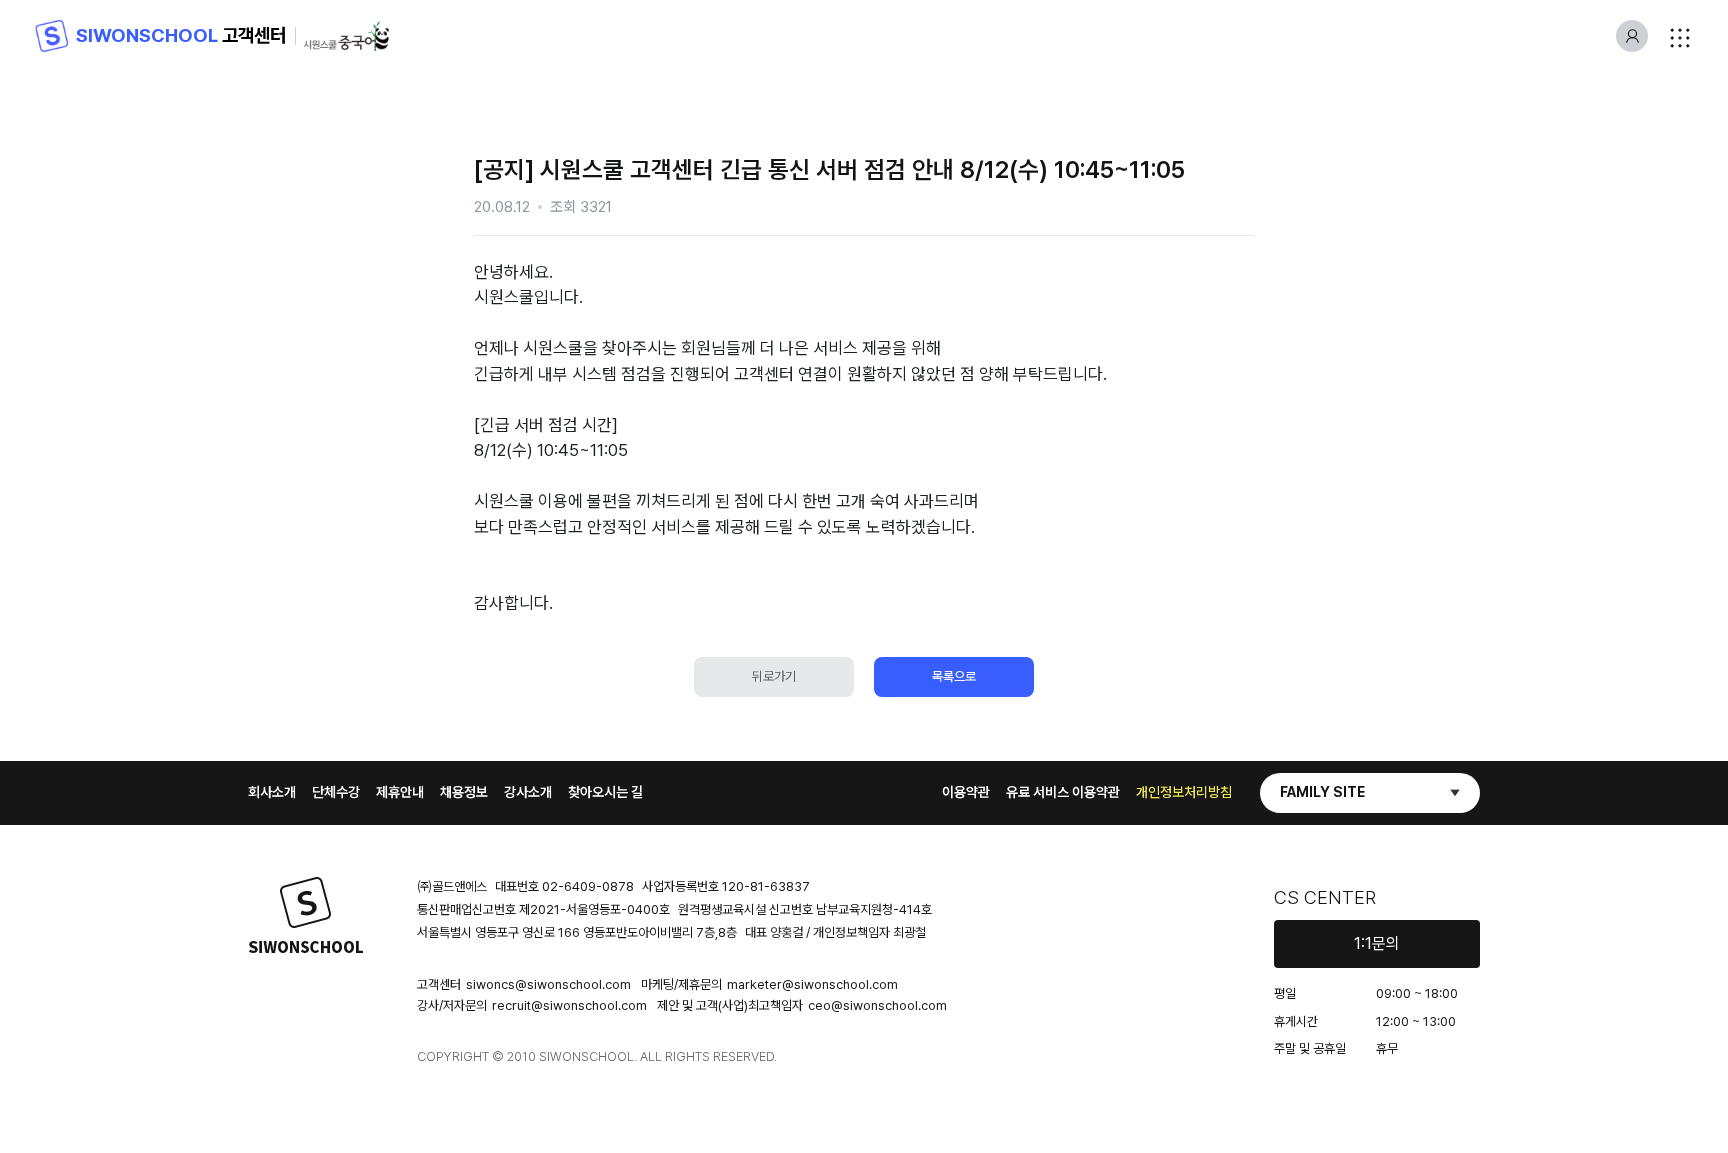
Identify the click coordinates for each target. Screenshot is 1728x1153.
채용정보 (464, 792)
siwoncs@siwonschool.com (548, 984)
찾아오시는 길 (605, 792)
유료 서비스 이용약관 (1063, 792)
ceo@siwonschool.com (877, 1005)
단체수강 (336, 792)
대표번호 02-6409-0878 (564, 886)
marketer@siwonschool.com (812, 984)
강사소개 (528, 792)
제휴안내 (400, 792)
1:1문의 (1377, 943)
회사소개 (272, 792)
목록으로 (954, 676)
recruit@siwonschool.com (569, 1005)
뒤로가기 (774, 676)
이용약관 (966, 792)
